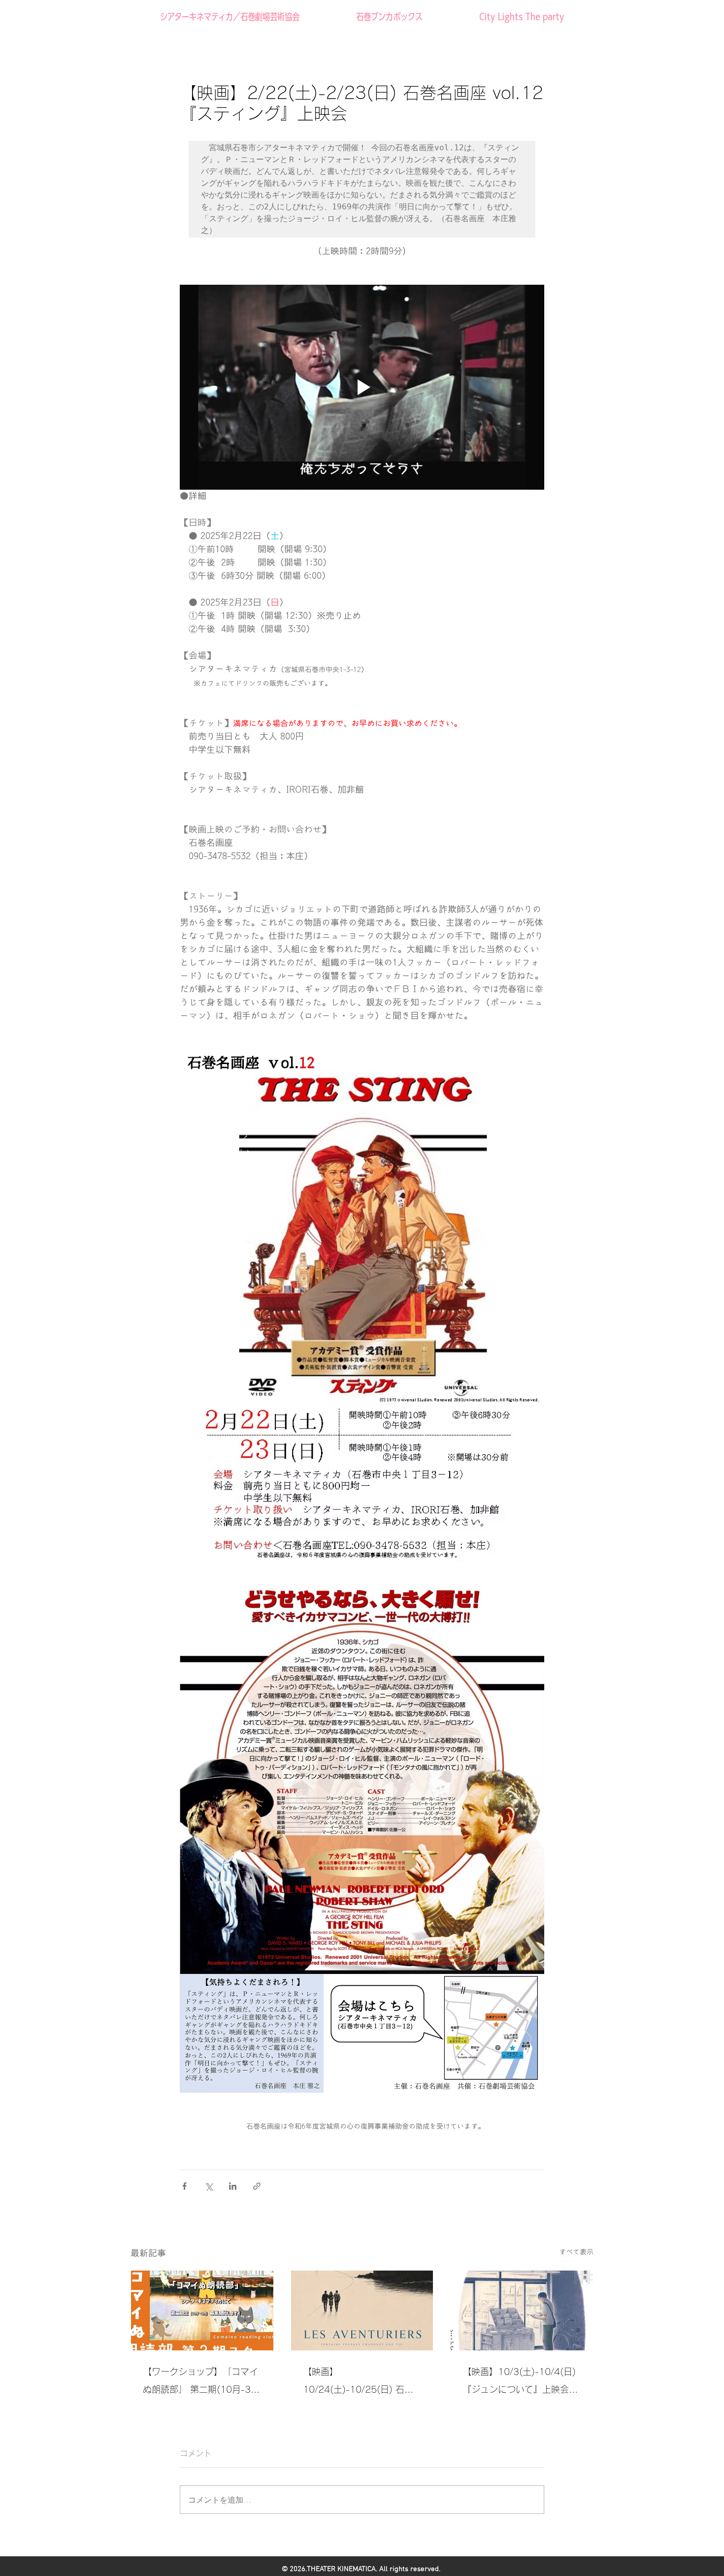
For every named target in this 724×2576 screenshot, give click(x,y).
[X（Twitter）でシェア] (209, 2186)
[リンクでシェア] (257, 2186)
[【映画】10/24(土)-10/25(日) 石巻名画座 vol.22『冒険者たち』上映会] (362, 2310)
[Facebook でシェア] (184, 2186)
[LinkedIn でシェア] (233, 2186)
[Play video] (362, 387)
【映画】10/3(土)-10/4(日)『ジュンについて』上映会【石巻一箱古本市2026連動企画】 (519, 2383)
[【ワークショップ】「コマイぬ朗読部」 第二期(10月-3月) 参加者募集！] (202, 2310)
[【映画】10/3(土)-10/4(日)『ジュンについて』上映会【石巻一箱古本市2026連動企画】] (522, 2310)
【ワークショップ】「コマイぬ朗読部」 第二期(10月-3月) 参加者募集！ (200, 2383)
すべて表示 (576, 2252)
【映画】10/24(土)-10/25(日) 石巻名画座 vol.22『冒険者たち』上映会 (362, 2383)
